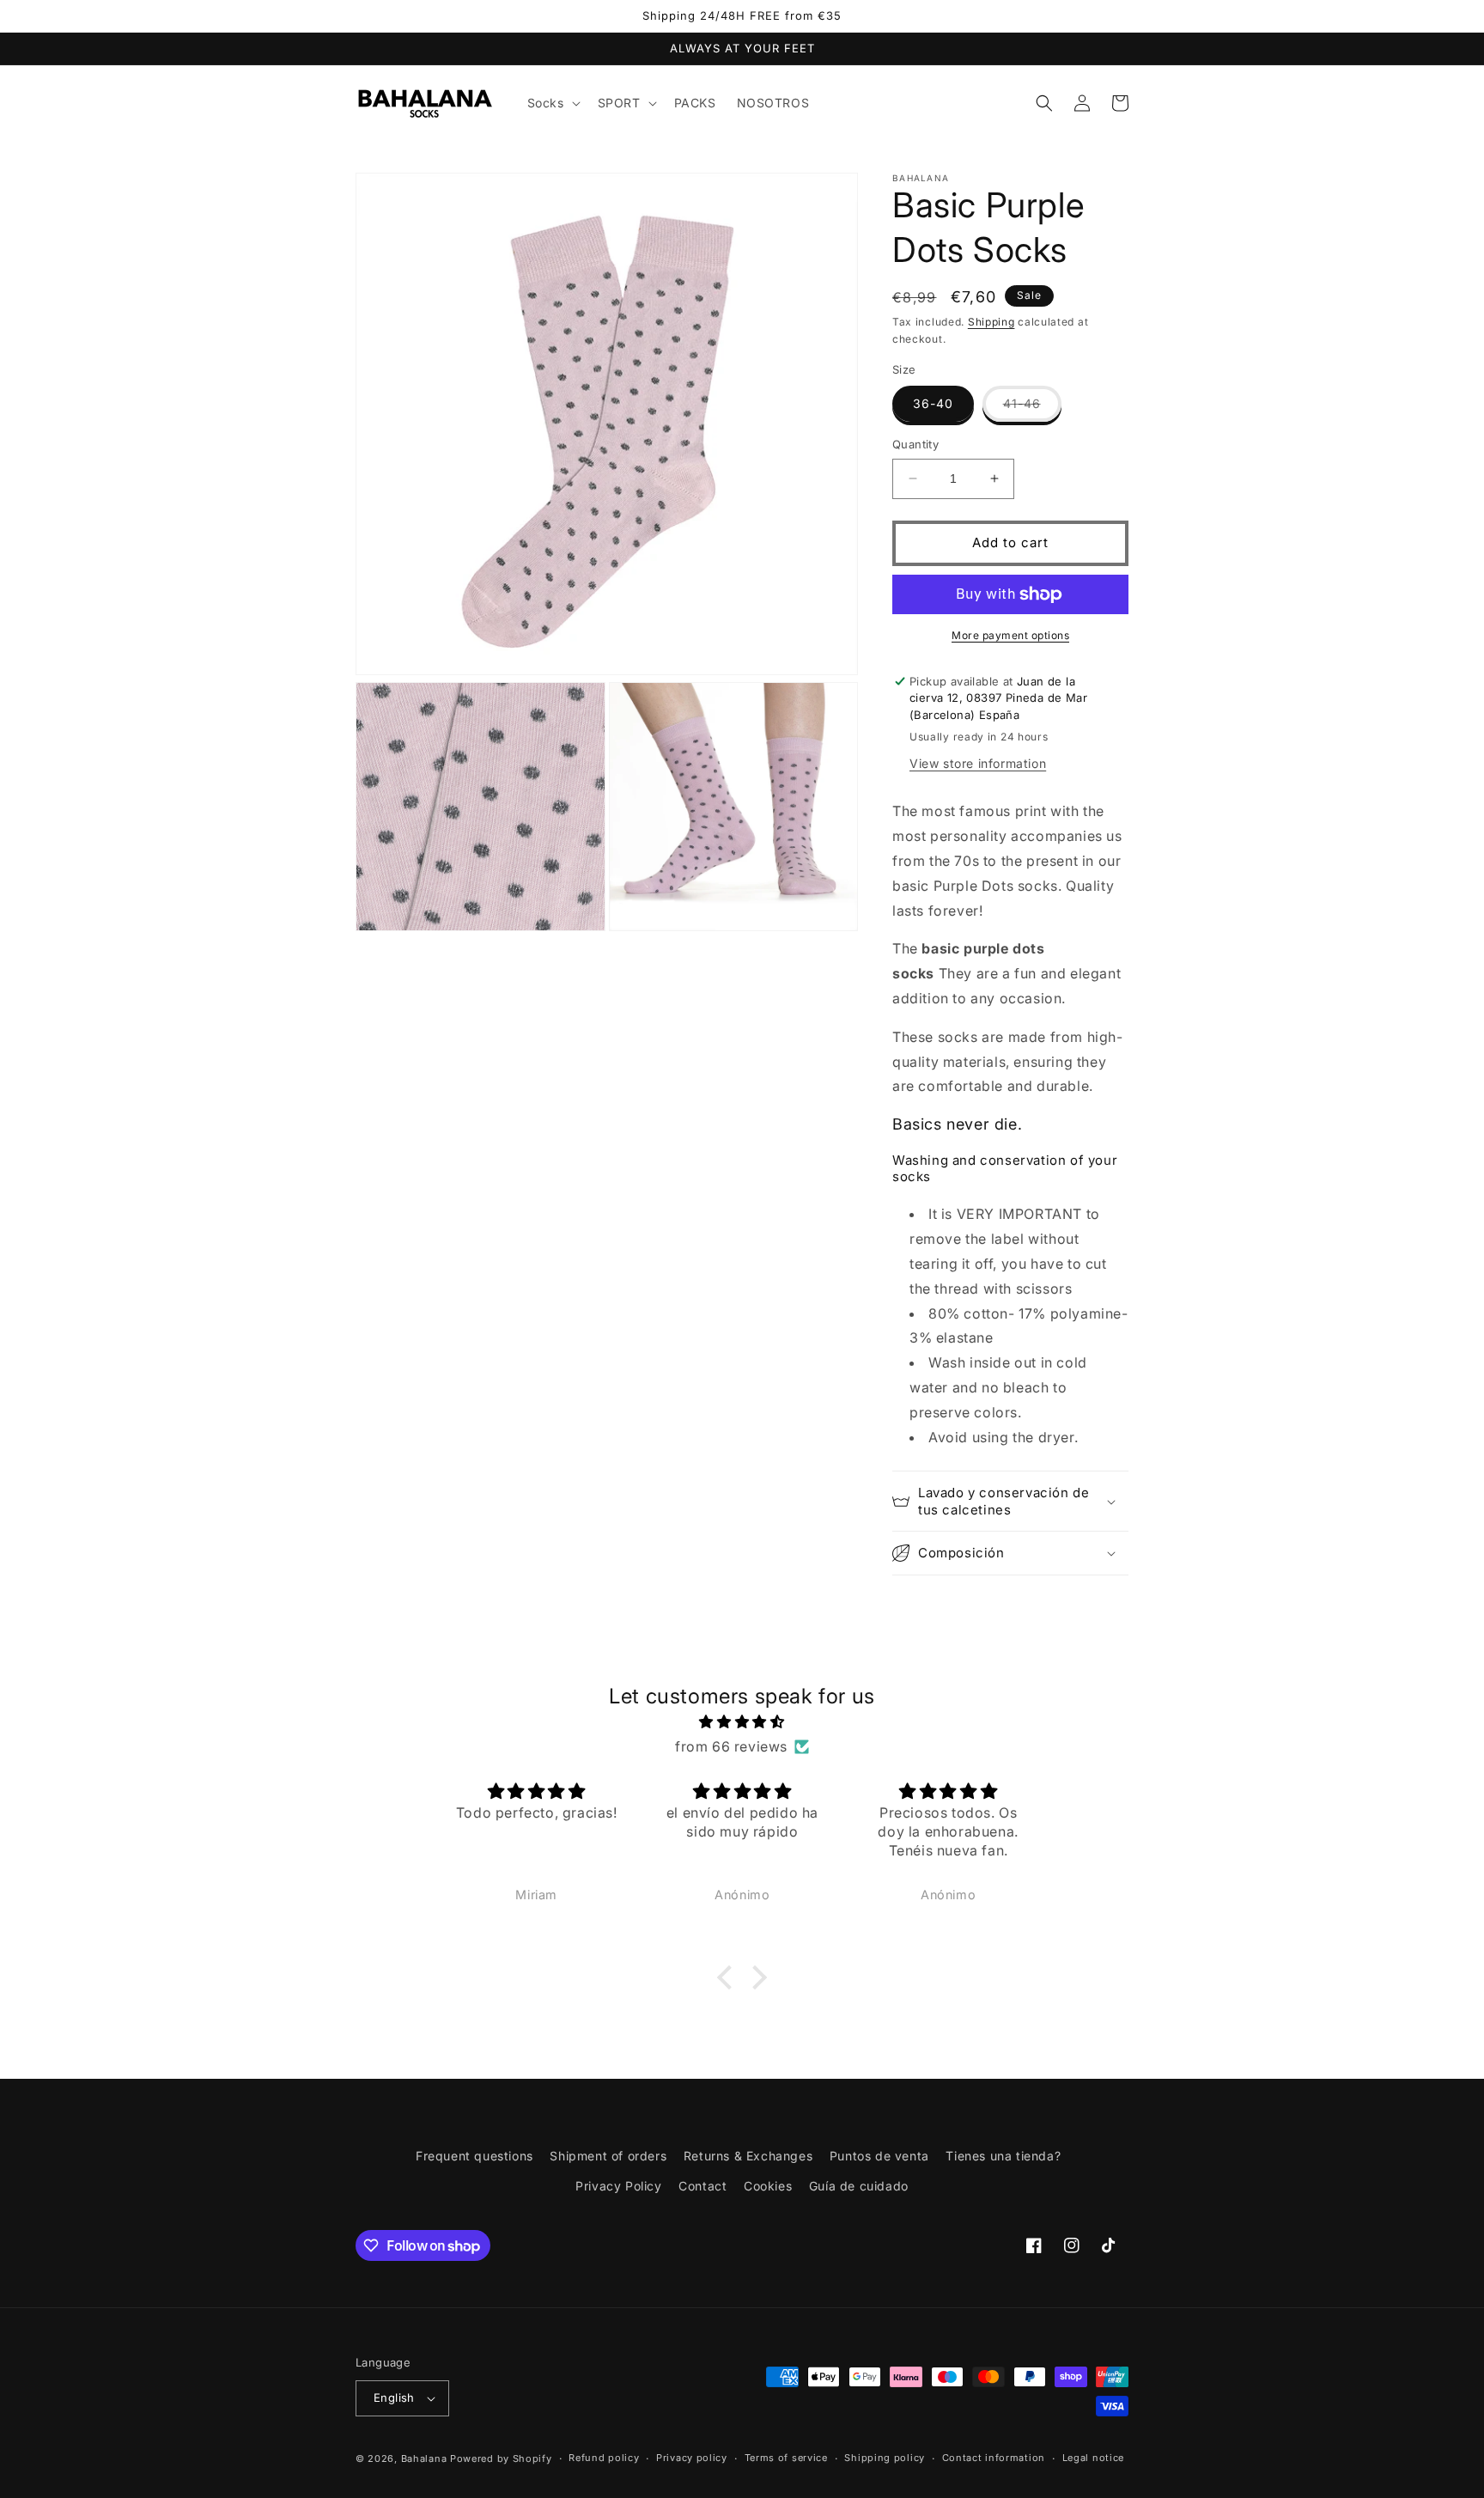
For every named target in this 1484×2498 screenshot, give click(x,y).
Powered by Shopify (501, 2458)
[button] (552, 103)
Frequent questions (474, 2156)
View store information (978, 763)
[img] (742, 1722)
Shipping (991, 322)
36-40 (933, 403)
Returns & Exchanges (748, 2156)
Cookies (768, 2186)
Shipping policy (885, 2458)
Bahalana (424, 2458)
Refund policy (604, 2458)
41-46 (1032, 408)
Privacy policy (692, 2458)
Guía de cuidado (859, 2186)
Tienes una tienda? (1003, 2156)
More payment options (1010, 635)
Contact (702, 2186)
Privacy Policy (618, 2186)
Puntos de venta (879, 2156)
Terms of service (786, 2458)
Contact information (994, 2458)
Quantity (915, 444)
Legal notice (1093, 2458)
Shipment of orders (608, 2156)
